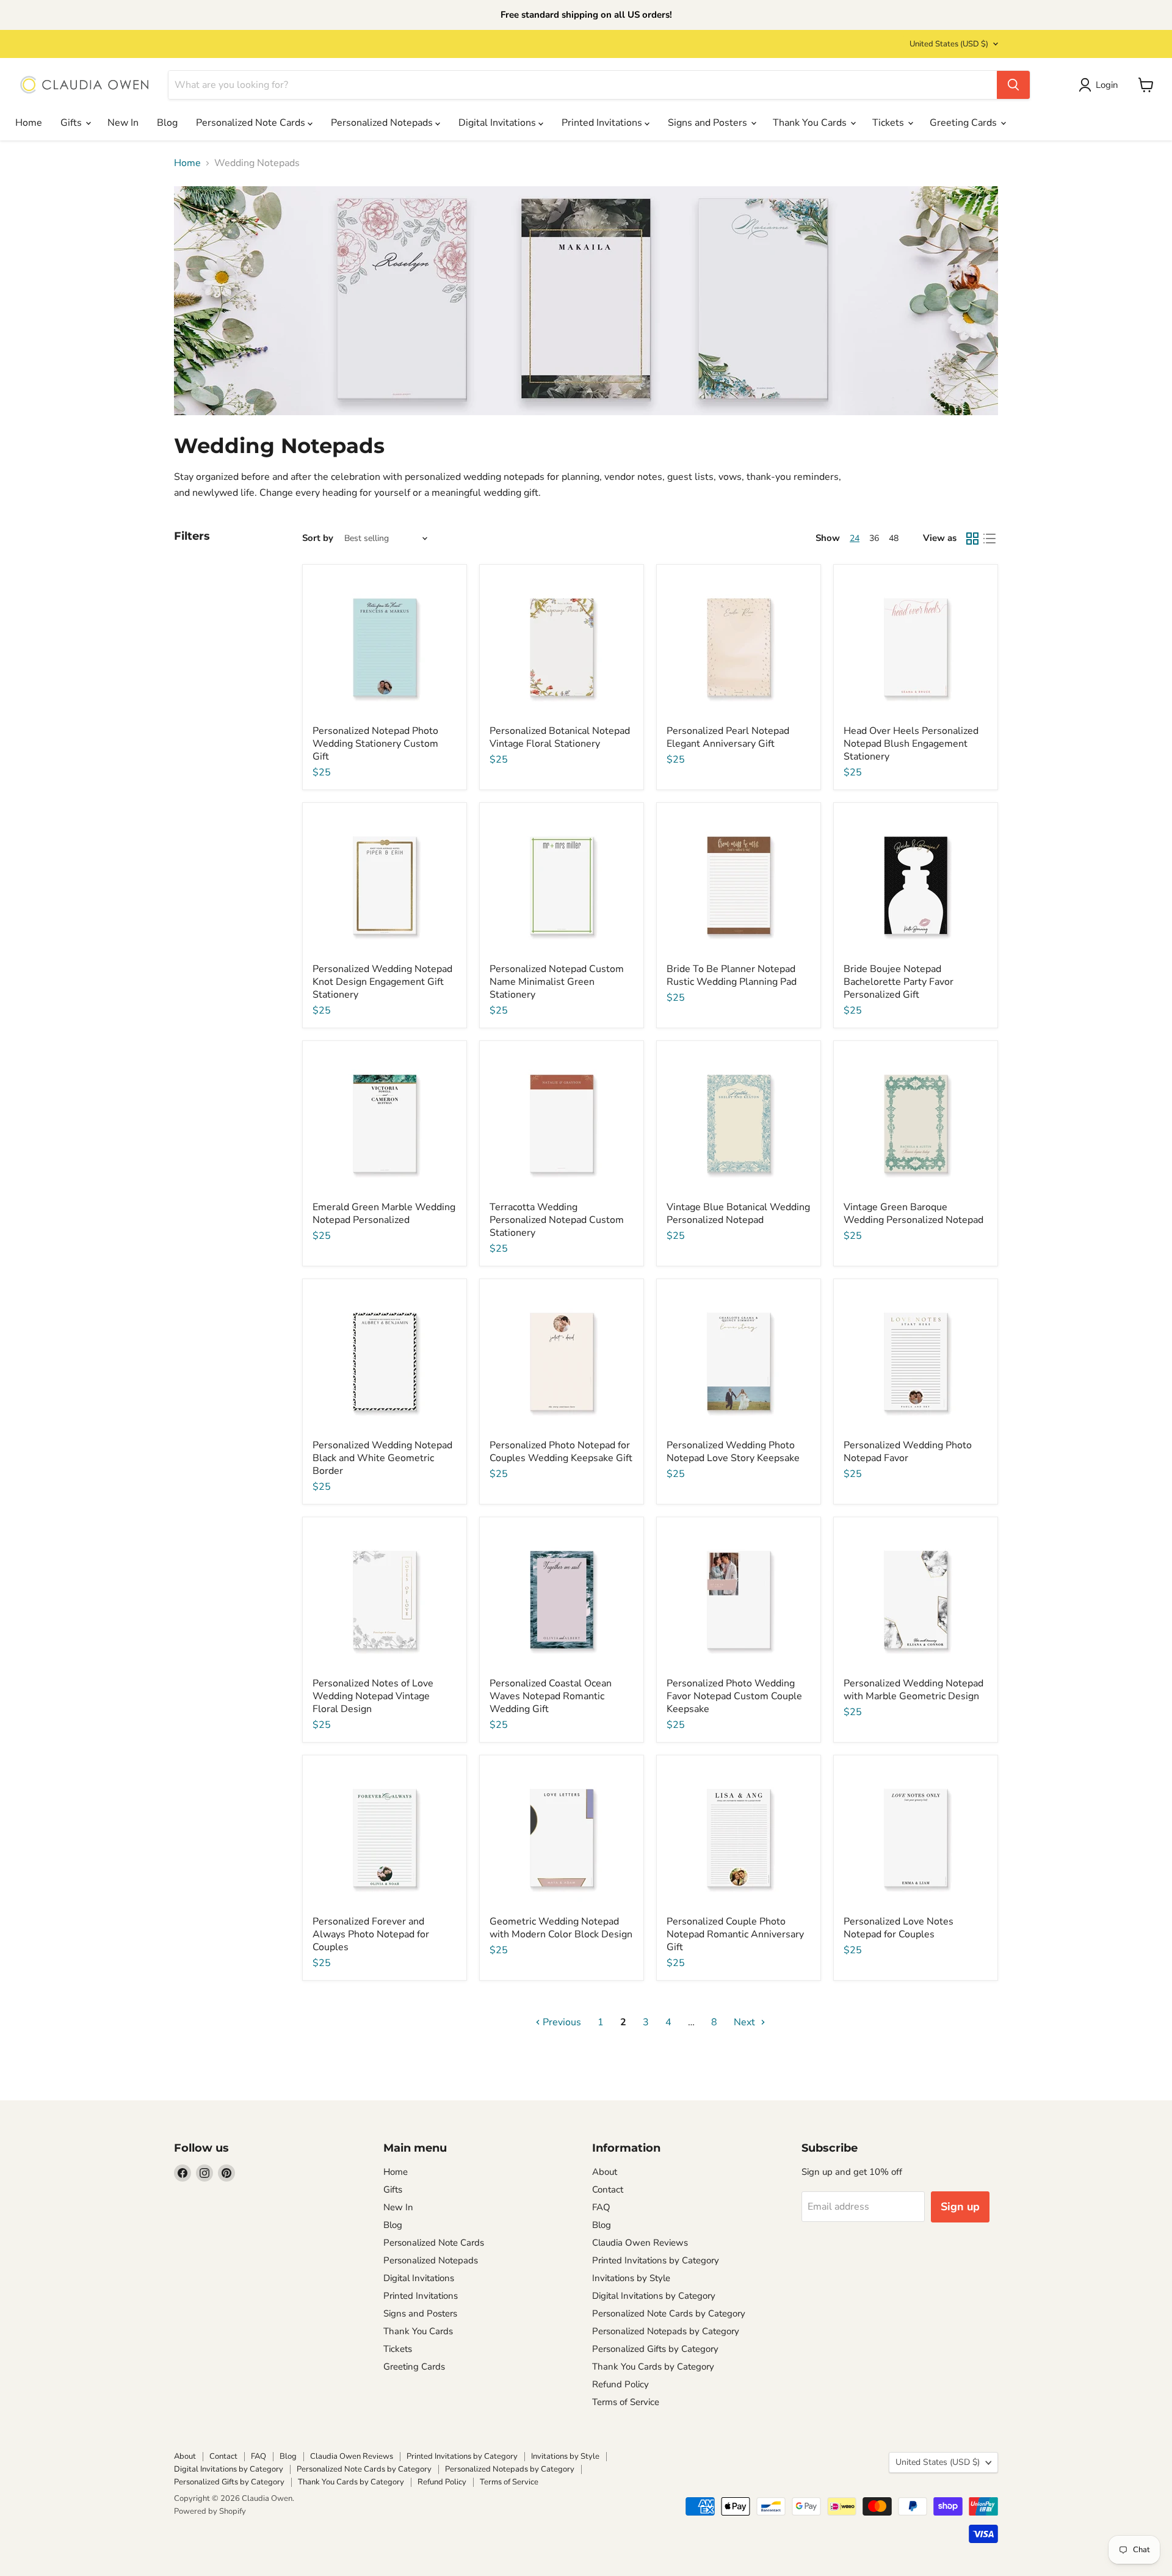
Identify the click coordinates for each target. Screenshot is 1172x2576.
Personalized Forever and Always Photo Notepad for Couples (371, 1934)
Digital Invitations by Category (654, 2296)
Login (1107, 85)
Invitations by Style (631, 2278)
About (605, 2172)
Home (29, 123)
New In (123, 123)
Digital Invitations (498, 123)
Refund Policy (620, 2384)
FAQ (601, 2207)
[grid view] (972, 539)
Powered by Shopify (210, 2511)
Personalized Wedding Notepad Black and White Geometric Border (382, 1458)
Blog (167, 123)
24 (855, 538)
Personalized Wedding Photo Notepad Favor (908, 1452)
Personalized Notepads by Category (666, 2331)
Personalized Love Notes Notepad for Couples (899, 1928)
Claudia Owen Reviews (640, 2243)
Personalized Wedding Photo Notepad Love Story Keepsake (733, 1452)
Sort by (318, 538)
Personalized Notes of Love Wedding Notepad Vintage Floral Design (373, 1696)
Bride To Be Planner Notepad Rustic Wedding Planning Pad (732, 975)
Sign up (960, 2207)
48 (894, 538)
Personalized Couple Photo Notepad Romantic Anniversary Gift (735, 1934)
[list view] (989, 539)
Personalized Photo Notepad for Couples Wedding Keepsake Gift (561, 1452)
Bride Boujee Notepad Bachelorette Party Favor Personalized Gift (899, 982)
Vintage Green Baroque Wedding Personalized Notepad (913, 1214)
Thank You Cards (811, 123)
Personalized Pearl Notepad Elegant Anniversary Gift (728, 737)
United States (949, 44)
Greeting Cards (964, 123)
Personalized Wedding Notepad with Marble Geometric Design (913, 1690)
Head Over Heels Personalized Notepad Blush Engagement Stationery (911, 744)
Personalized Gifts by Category (655, 2349)
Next (746, 2022)
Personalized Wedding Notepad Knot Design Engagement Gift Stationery (382, 982)
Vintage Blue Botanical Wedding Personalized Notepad (738, 1214)
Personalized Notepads (383, 123)
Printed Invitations (603, 123)
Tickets (889, 123)
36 (874, 538)
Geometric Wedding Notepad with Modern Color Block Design (561, 1928)
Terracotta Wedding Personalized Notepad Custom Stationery (557, 1220)
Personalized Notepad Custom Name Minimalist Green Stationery (557, 982)
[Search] (1013, 85)
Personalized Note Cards (252, 123)
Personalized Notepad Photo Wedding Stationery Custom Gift (375, 744)
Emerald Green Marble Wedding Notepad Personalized (384, 1214)
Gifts (72, 123)
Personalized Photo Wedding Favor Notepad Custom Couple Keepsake (734, 1696)
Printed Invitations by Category (656, 2260)
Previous (561, 2022)
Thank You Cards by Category (653, 2367)
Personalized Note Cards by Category (669, 2313)
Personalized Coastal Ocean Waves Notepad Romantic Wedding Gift (551, 1696)
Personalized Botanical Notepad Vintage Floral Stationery (560, 737)
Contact (608, 2190)
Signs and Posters (709, 123)
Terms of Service (626, 2402)
